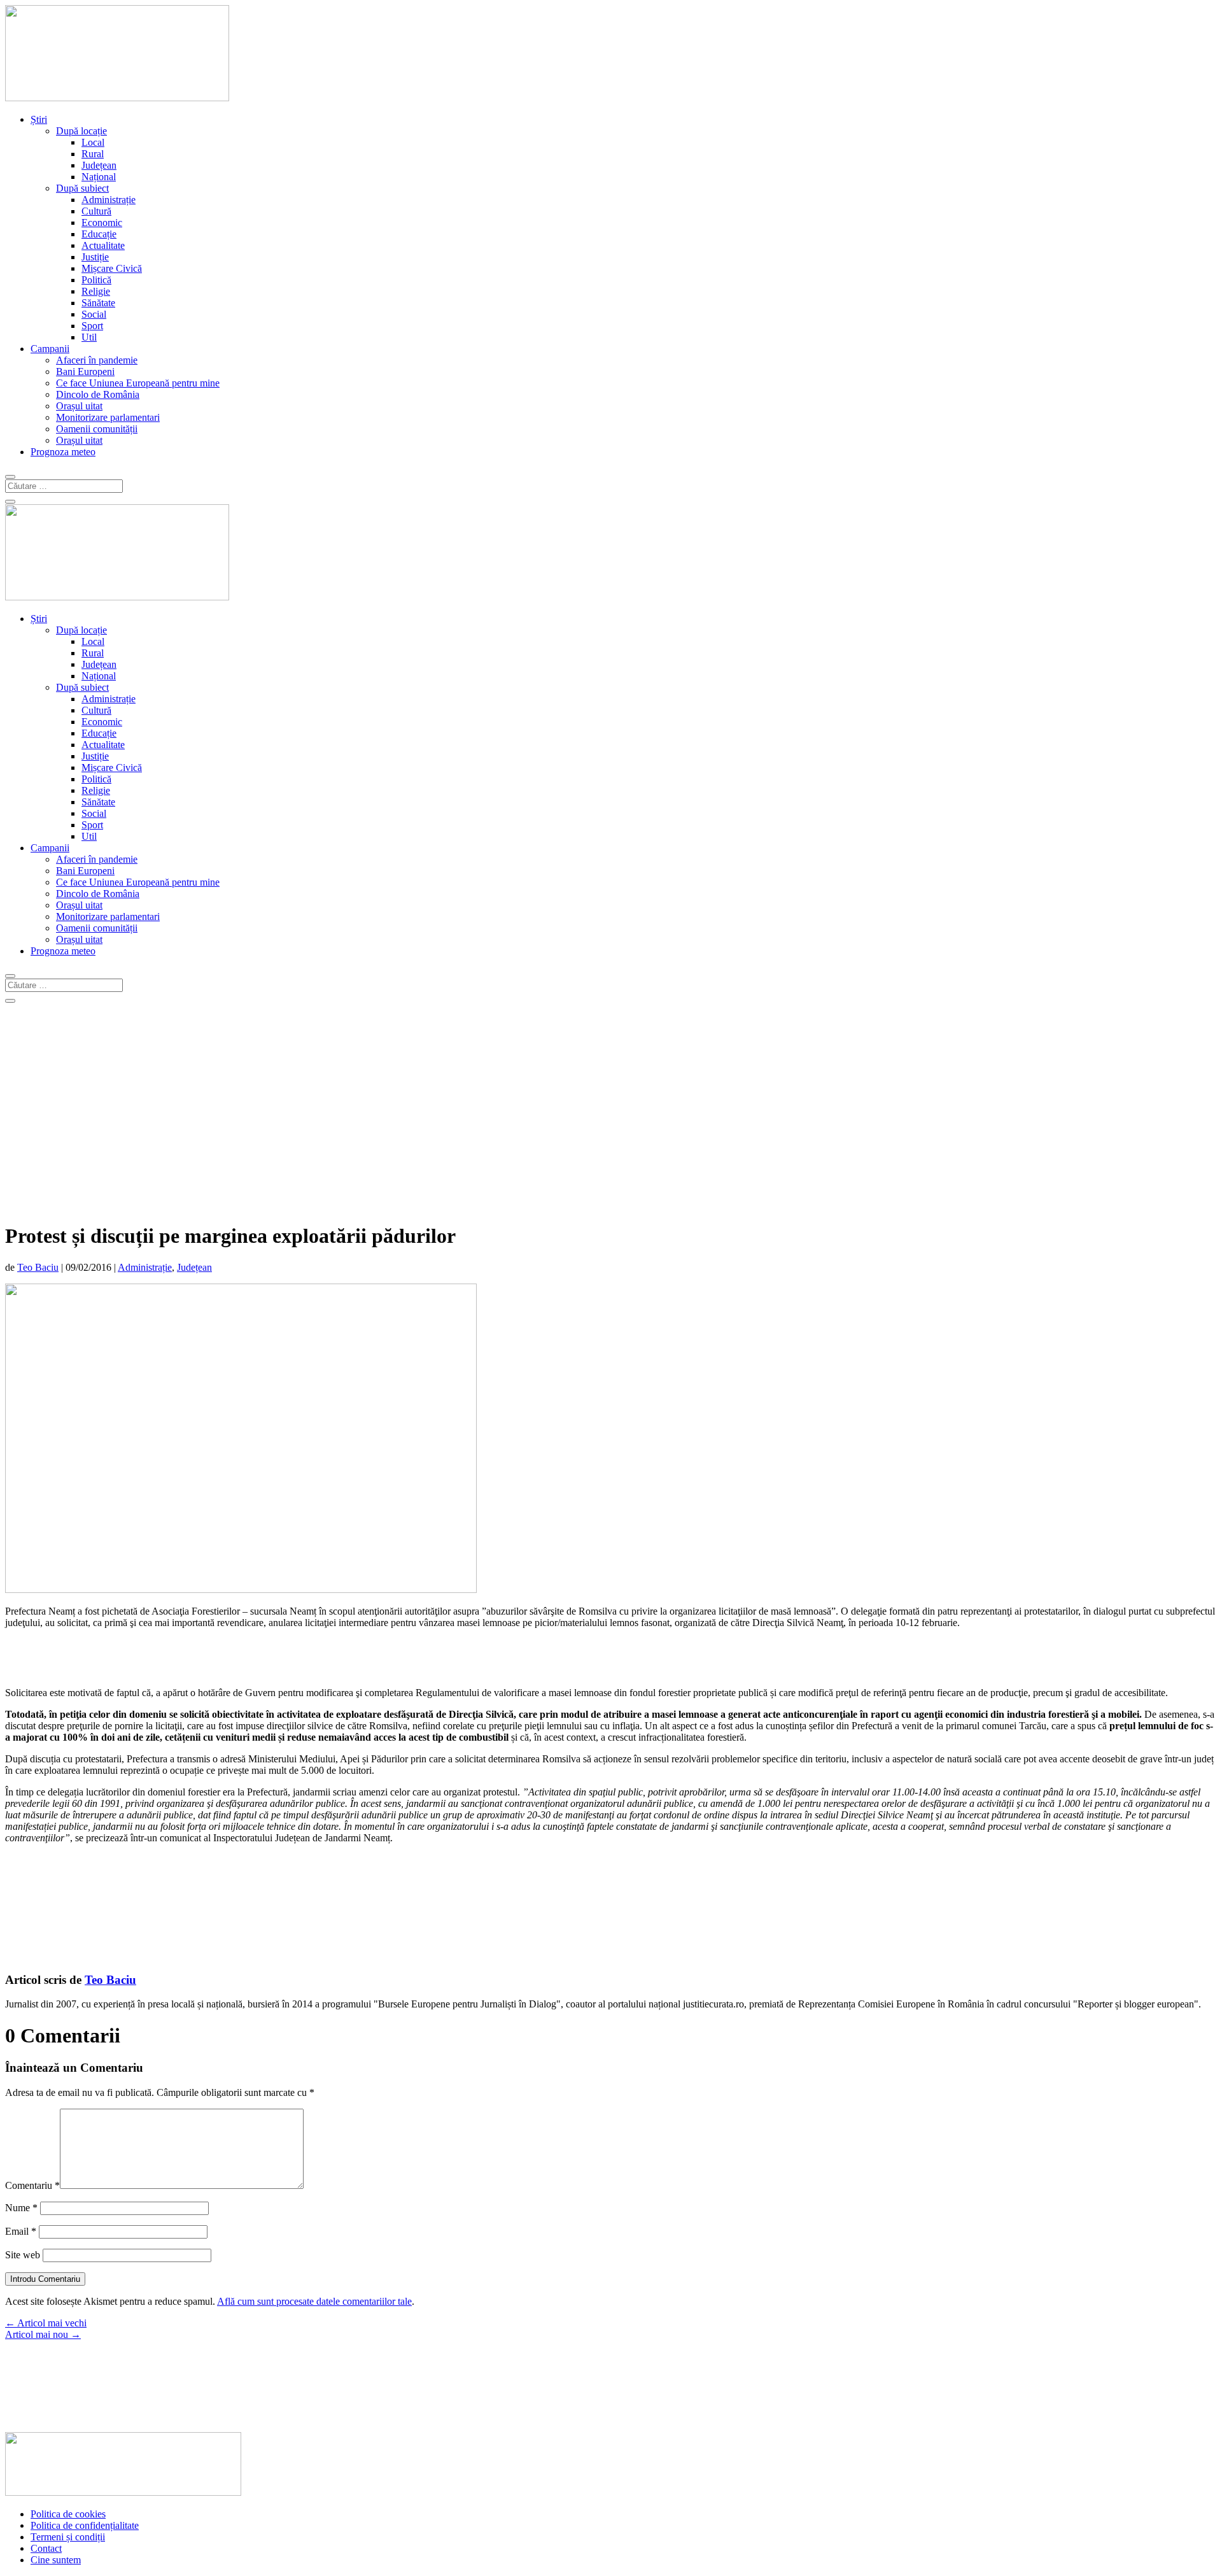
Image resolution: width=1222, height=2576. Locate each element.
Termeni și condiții (68, 2537)
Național (99, 177)
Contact (46, 2548)
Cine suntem (56, 2560)
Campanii (50, 349)
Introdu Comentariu (45, 2279)
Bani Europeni (85, 372)
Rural (93, 154)
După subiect (82, 188)
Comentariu (32, 2185)
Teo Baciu (38, 1267)
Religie (96, 291)
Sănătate (98, 303)
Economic (102, 223)
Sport (92, 326)
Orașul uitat (79, 406)
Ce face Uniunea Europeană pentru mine (138, 383)
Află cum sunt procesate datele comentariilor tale (314, 2301)
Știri (39, 119)
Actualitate (103, 245)
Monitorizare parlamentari (108, 417)
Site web (23, 2255)
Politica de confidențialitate (85, 2525)
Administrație (109, 200)
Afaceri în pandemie (97, 360)
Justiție (95, 257)
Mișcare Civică (112, 268)
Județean (99, 165)
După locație (81, 131)
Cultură (96, 211)
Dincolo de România (98, 394)
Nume (21, 2208)
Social (94, 314)
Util (89, 337)
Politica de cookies (68, 2514)
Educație (99, 234)
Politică (96, 280)
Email (21, 2231)
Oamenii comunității (97, 429)
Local (93, 142)
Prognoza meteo (63, 452)
